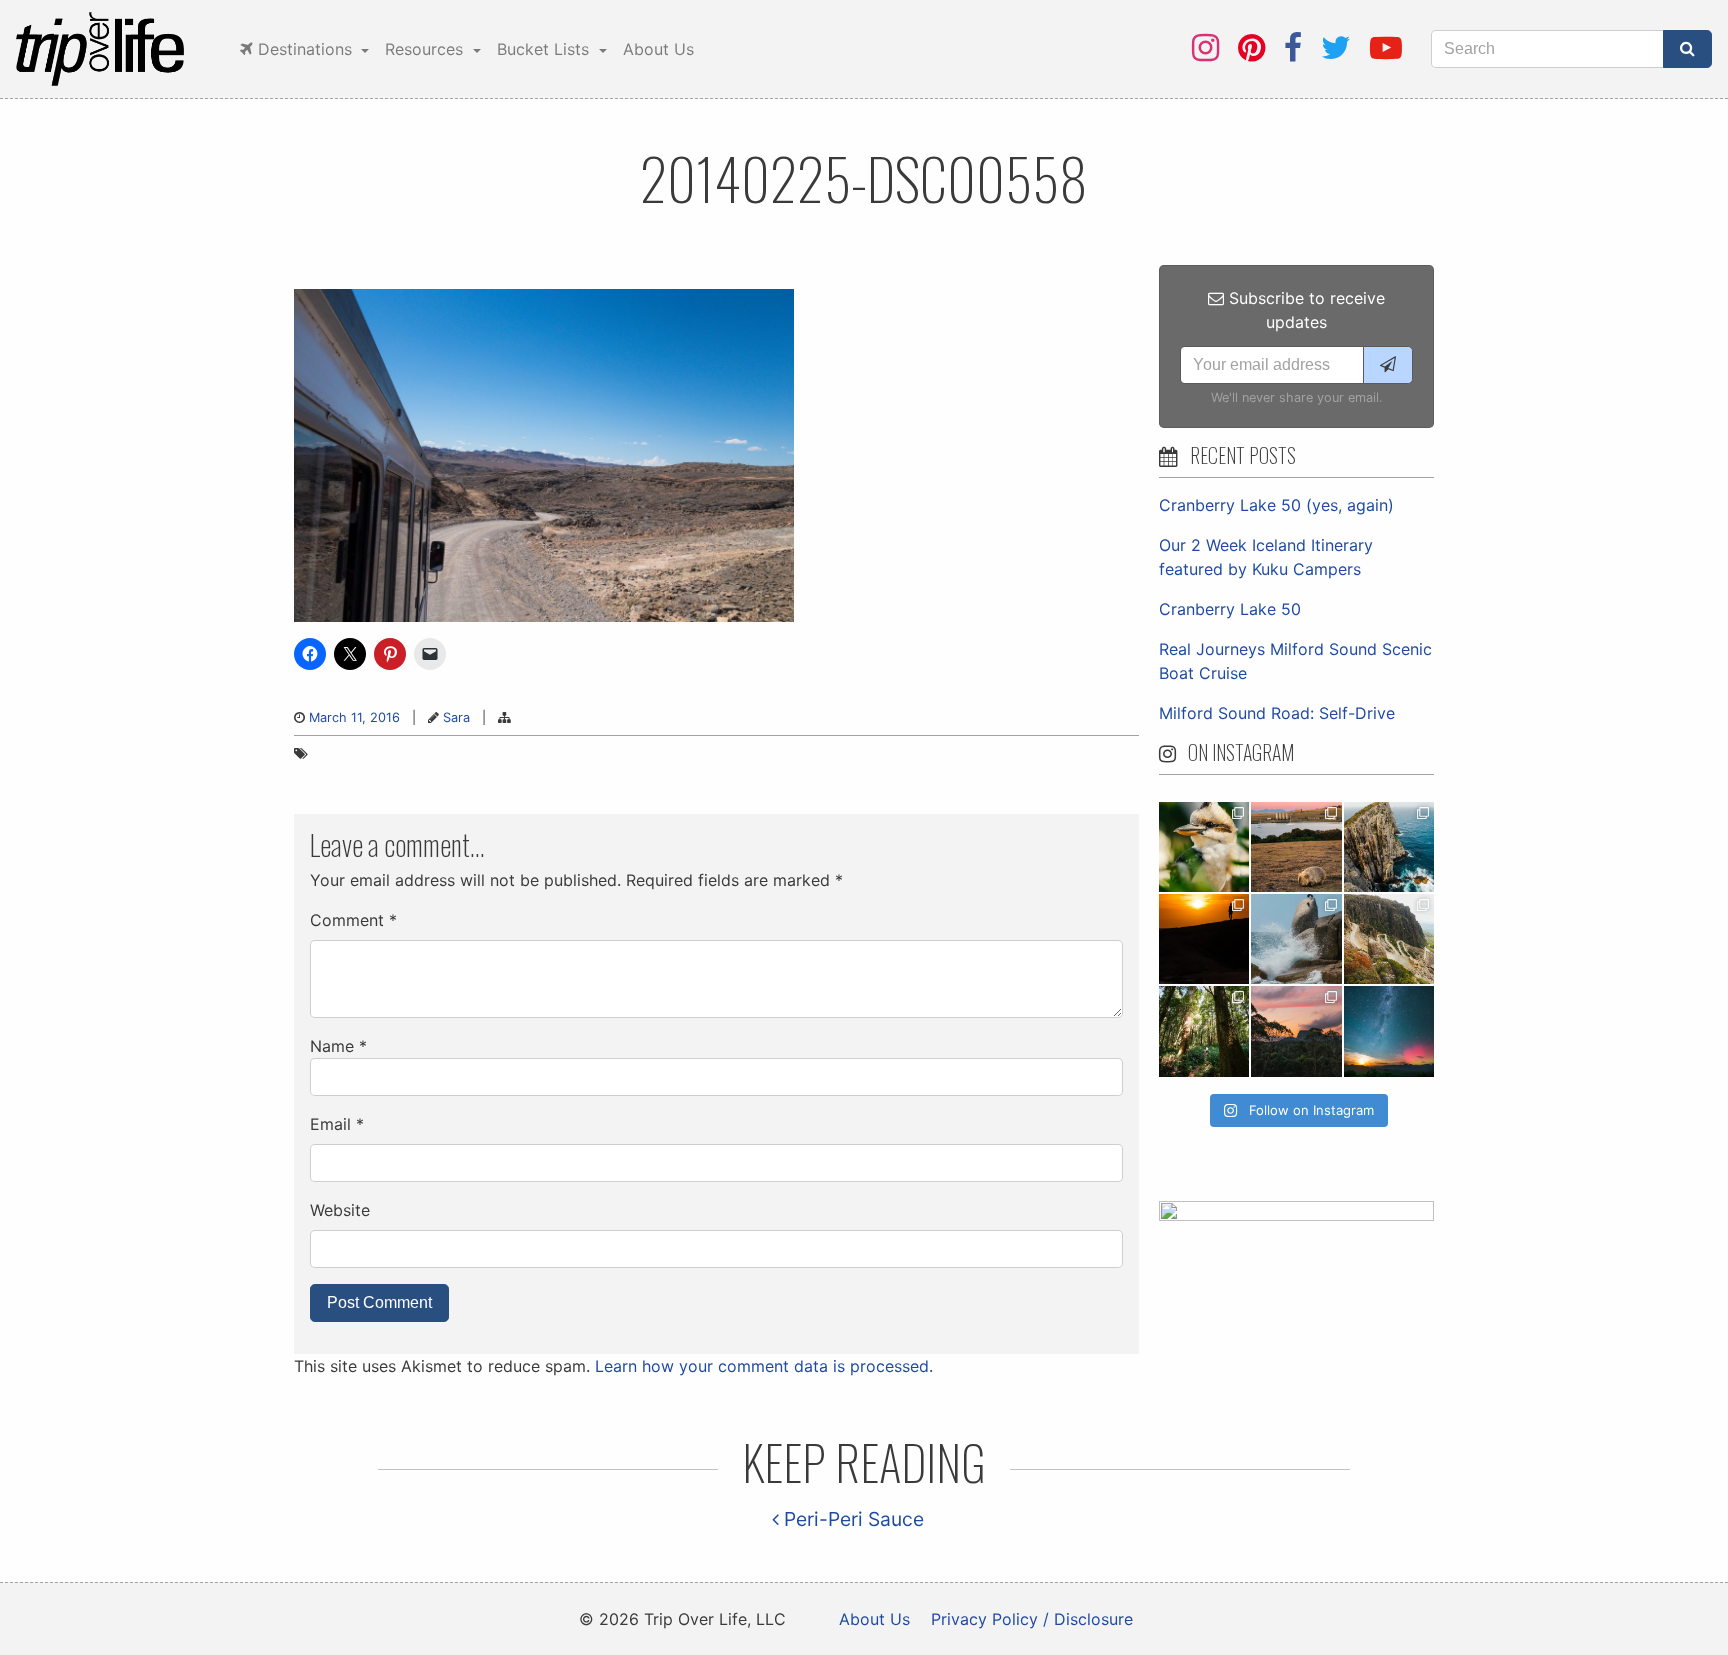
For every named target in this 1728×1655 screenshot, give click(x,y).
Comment (353, 920)
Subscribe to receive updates (1304, 310)
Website (340, 1210)
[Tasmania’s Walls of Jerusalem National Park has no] (1296, 1031)
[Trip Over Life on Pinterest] (1251, 47)
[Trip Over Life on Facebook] (1293, 47)
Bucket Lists (545, 49)
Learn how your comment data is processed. (764, 1366)
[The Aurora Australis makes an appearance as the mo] (1389, 1031)
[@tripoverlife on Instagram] (1205, 47)
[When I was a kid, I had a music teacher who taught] (1204, 847)
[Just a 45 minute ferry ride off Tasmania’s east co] (1296, 847)
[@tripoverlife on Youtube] (1386, 47)
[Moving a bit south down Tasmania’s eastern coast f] (1204, 939)
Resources (426, 49)
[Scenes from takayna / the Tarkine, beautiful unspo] (1204, 1031)
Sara (456, 717)
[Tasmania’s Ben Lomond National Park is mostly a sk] (1389, 939)
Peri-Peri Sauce (851, 1519)
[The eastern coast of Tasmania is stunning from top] (1296, 939)
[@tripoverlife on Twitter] (1336, 47)
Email (337, 1124)
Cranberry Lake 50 (1230, 609)
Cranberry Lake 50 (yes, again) (1276, 505)
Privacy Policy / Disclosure (1032, 1619)
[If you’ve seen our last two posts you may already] (1389, 847)
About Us (658, 49)
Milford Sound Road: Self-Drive (1277, 713)
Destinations (305, 49)
